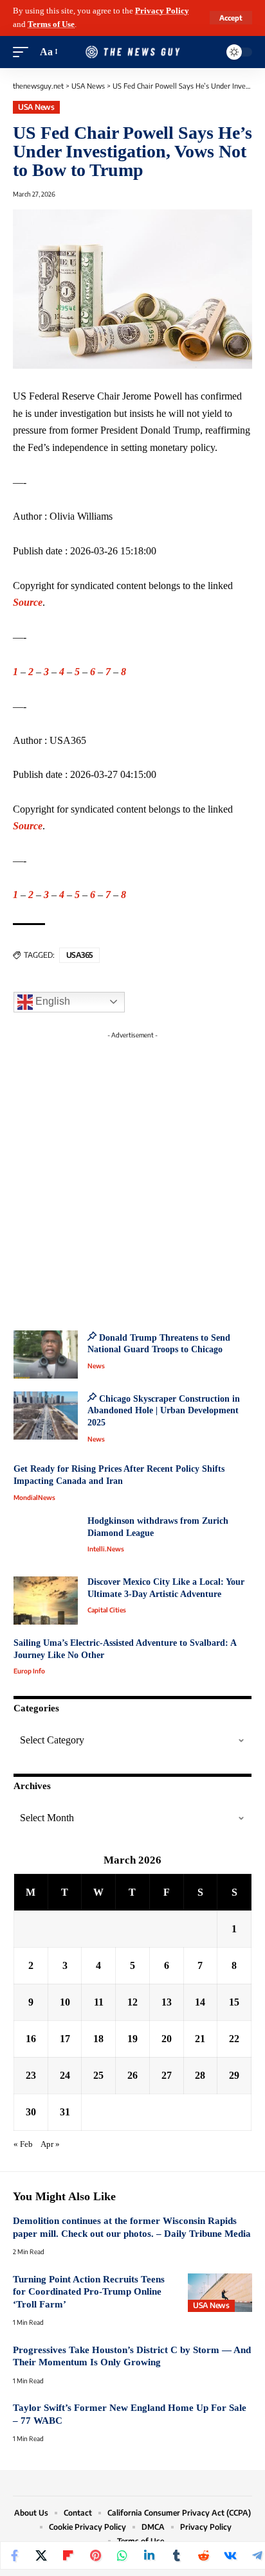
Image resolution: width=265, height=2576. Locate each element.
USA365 (79, 955)
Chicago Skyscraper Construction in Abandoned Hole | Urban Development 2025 (164, 1411)
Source (28, 602)
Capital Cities (107, 1610)
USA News (36, 107)
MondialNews (34, 1497)
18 (98, 2039)
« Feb (23, 2144)
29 (234, 2075)
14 (200, 2002)
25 (98, 2075)
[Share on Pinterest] (95, 2555)
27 (167, 2075)
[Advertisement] (132, 1177)
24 (65, 2075)
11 (99, 2002)
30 (31, 2112)
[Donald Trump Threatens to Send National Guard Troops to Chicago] (46, 1354)
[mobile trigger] (24, 52)
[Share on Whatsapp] (122, 2555)
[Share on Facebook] (14, 2555)
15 (234, 2002)
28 (200, 2075)
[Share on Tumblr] (176, 2555)
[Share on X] (41, 2555)
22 (234, 2039)
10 (65, 2002)
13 (167, 2002)
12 (132, 2002)
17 (65, 2039)
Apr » (50, 2144)
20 (167, 2039)
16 (31, 2039)
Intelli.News (106, 1549)
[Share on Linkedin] (149, 2555)
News (96, 1366)
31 (65, 2112)
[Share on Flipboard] (68, 2555)
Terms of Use (51, 24)
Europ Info (29, 1671)
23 (31, 2075)
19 (132, 2039)
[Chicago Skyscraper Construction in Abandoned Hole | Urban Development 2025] (46, 1416)
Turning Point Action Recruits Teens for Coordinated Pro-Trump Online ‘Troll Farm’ (89, 2292)
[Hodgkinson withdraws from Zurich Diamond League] (46, 1539)
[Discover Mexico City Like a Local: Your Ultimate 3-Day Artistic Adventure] (46, 1601)
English (51, 1001)
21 (200, 2039)
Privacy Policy (162, 11)
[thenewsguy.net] (133, 52)
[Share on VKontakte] (230, 2555)
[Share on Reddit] (203, 2555)
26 (132, 2075)
